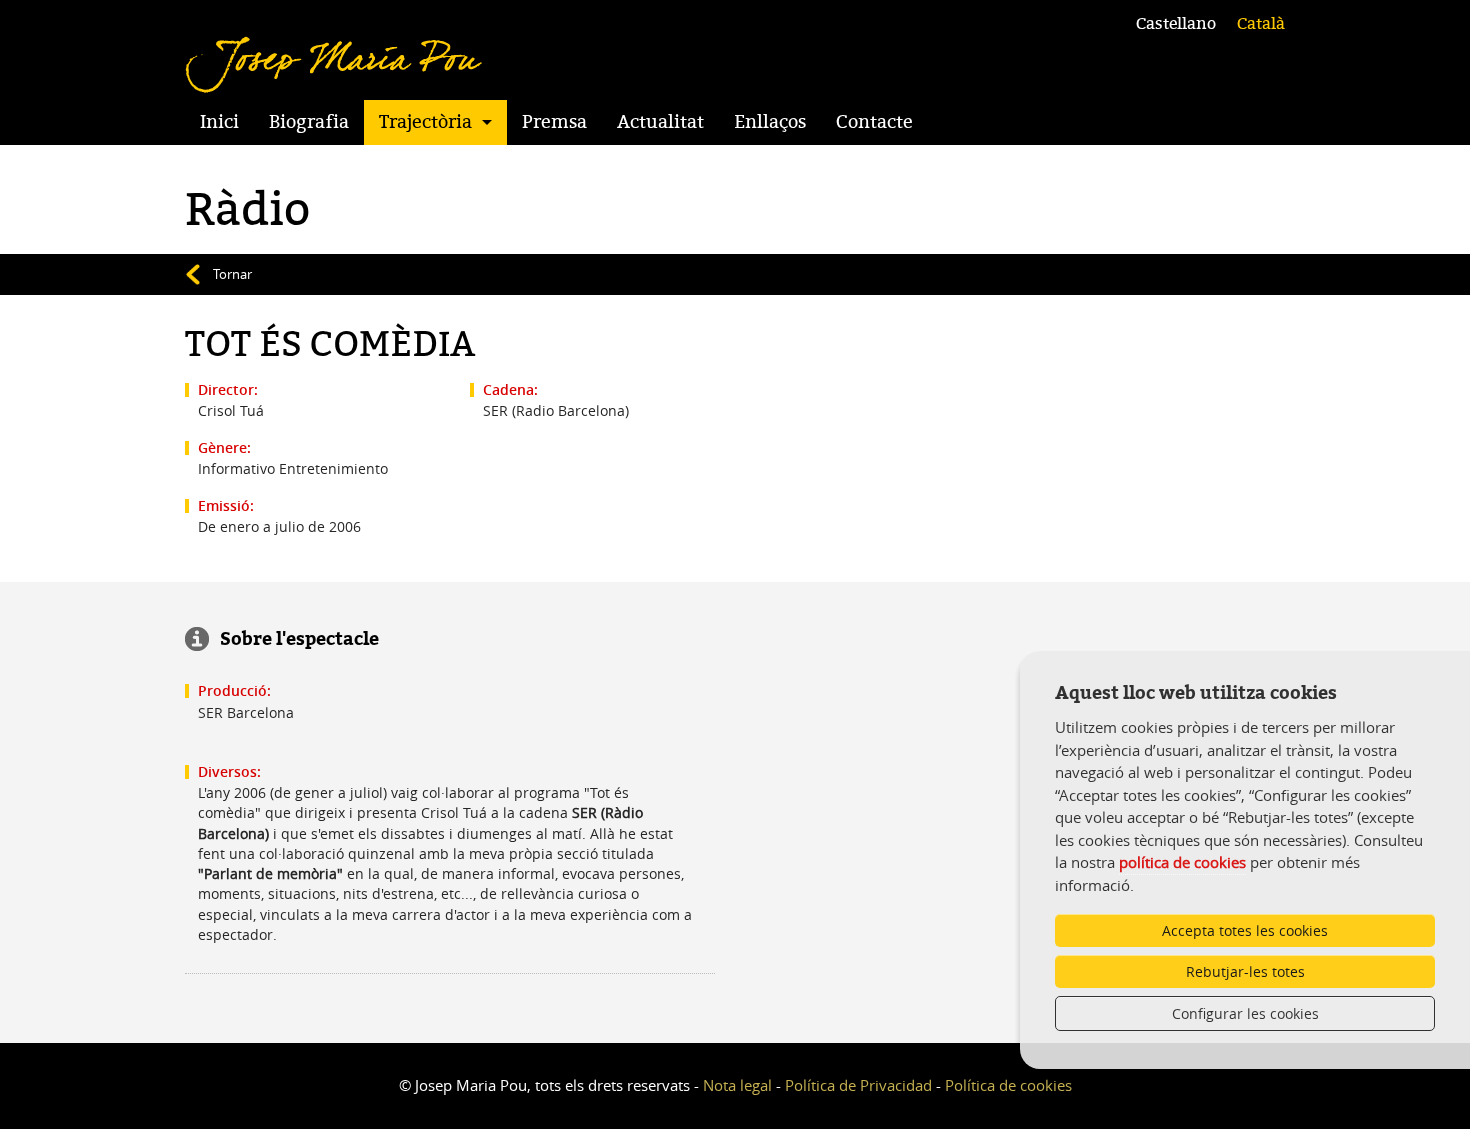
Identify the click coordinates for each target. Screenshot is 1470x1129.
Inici (219, 122)
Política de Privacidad (858, 1085)
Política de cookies (1008, 1085)
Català (1261, 24)
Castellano (1176, 24)
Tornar (232, 274)
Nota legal (737, 1085)
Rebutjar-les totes (1245, 971)
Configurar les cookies (1245, 1013)
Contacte (874, 122)
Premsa (554, 122)
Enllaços (770, 122)
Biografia (309, 122)
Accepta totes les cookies (1245, 930)
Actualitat (660, 122)
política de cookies (1182, 862)
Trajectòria (425, 122)
